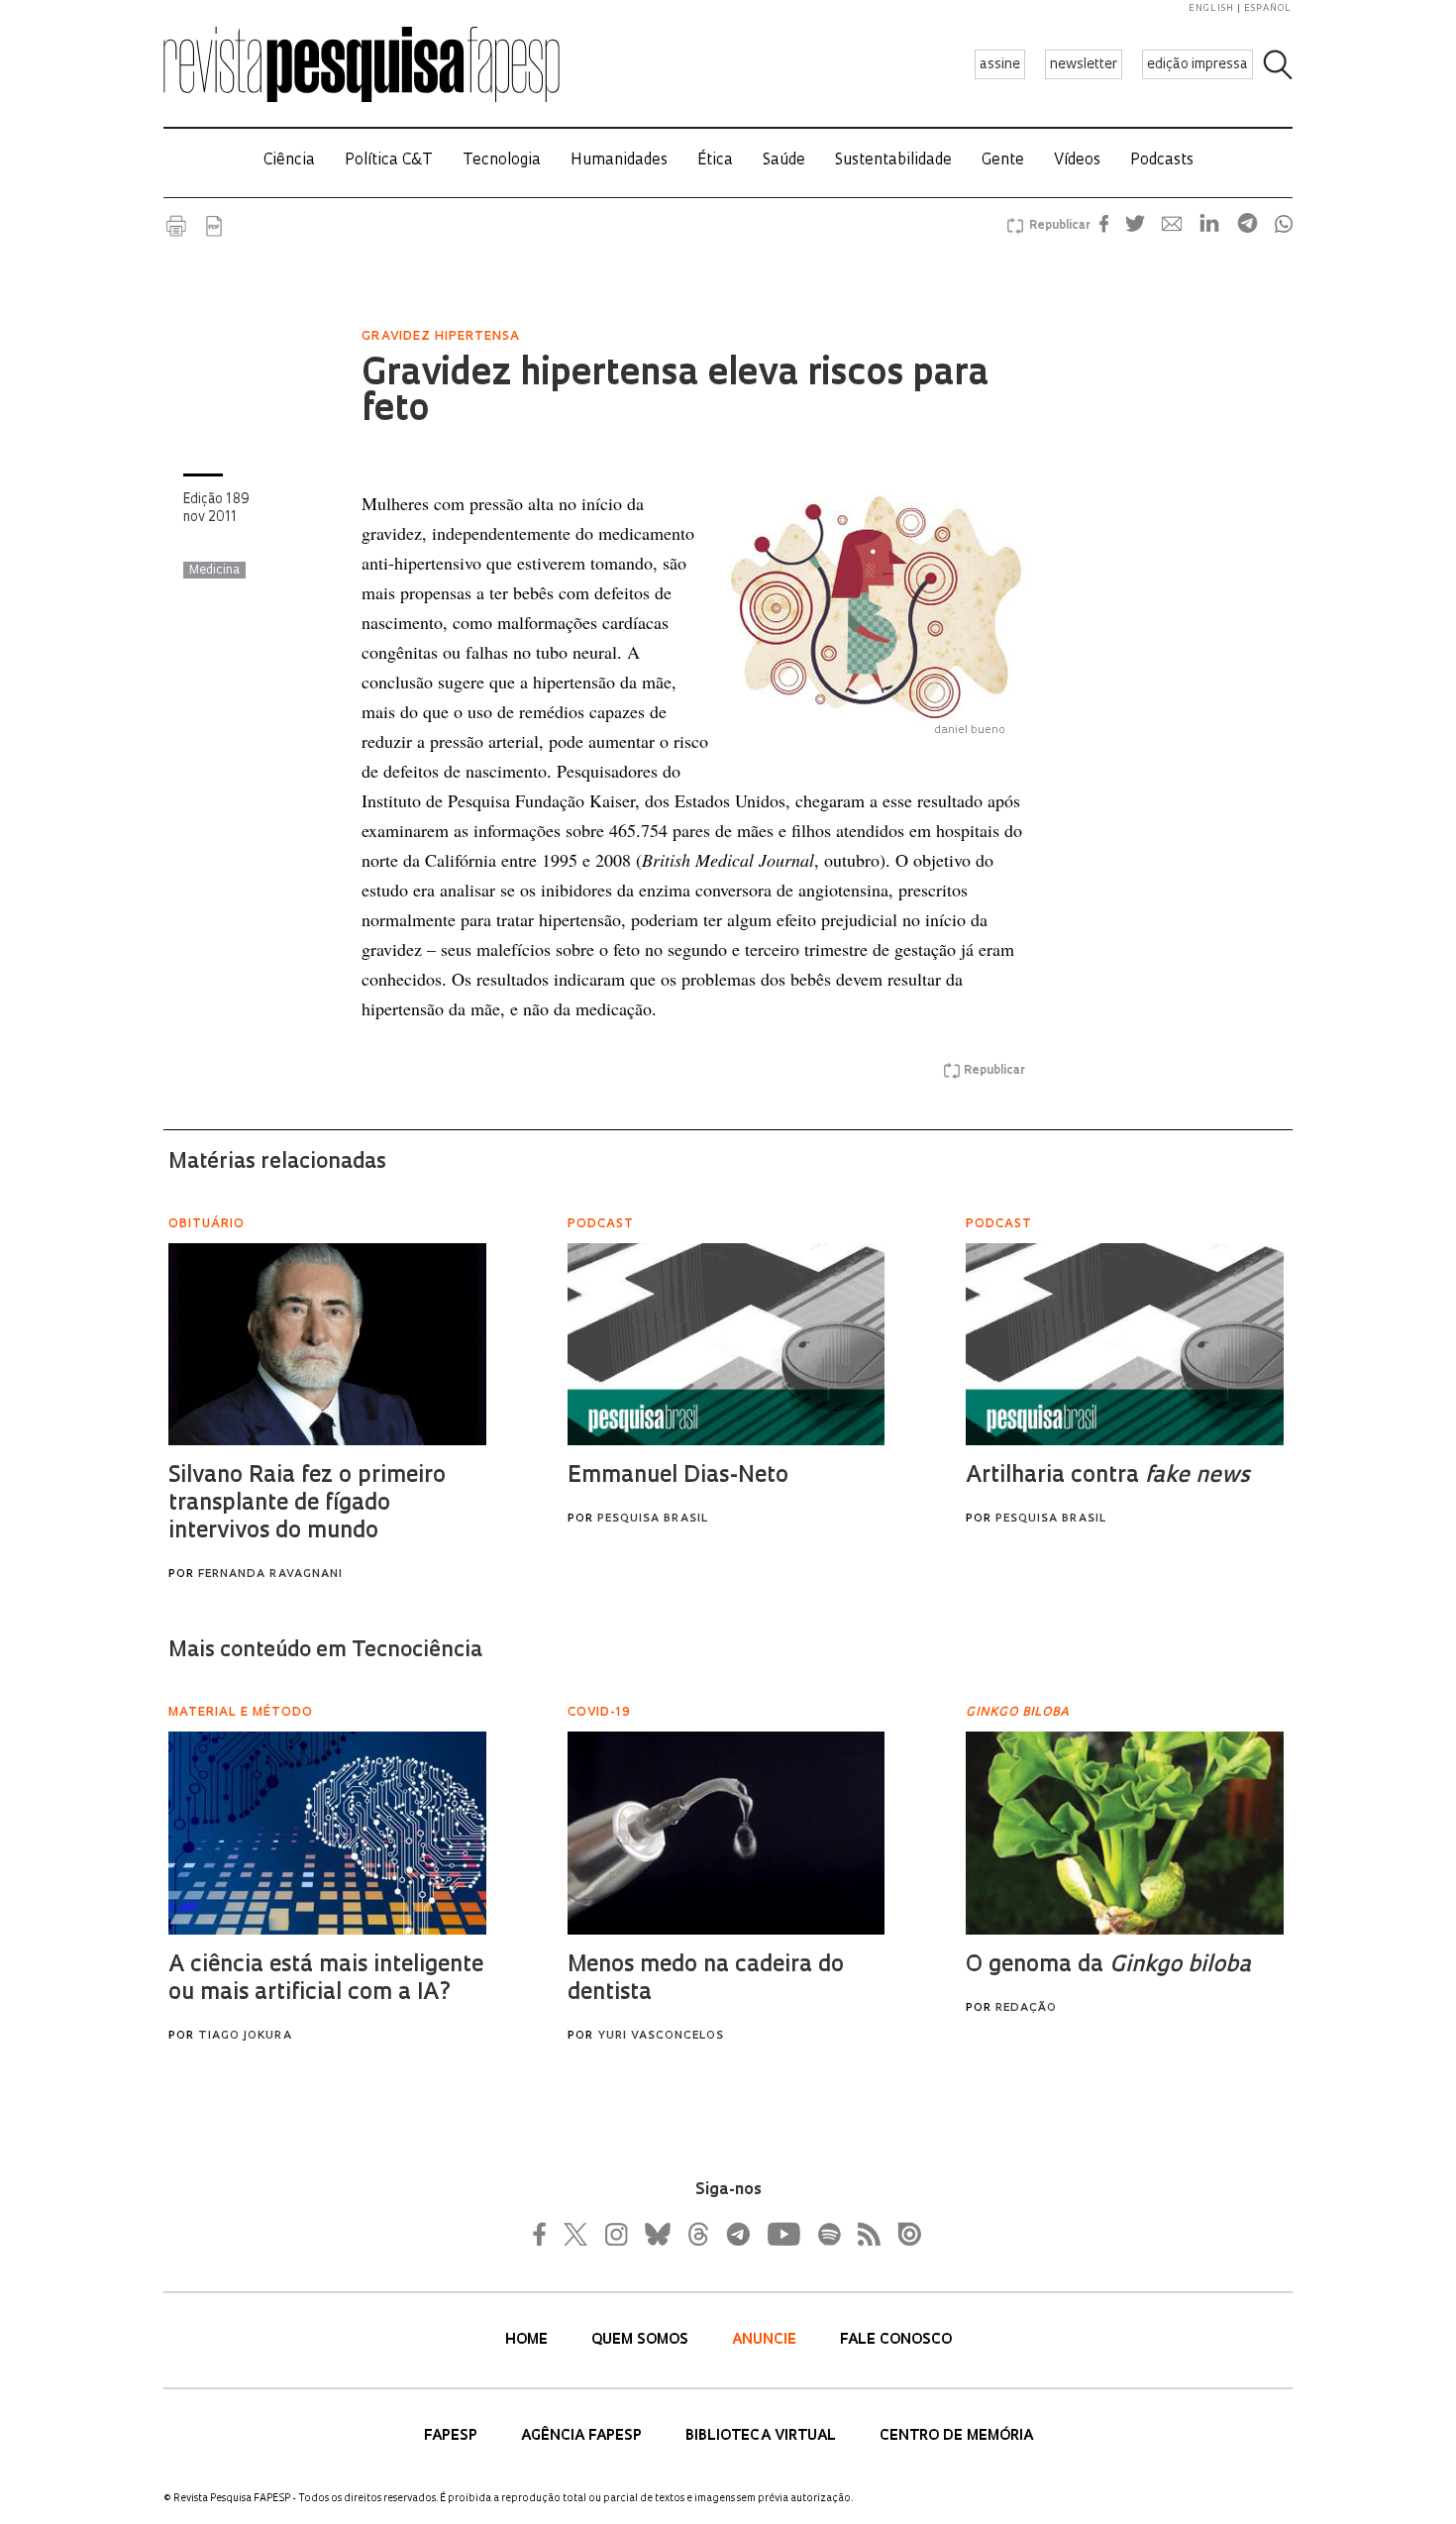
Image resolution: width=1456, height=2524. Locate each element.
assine (1000, 65)
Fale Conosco (896, 2340)
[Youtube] (782, 2234)
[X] (576, 2234)
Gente (1003, 161)
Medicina (214, 571)
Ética (715, 161)
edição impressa (1197, 65)
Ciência (289, 161)
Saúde (784, 161)
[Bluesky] (656, 2234)
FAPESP (453, 2436)
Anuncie (766, 2340)
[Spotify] (828, 2234)
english (1211, 8)
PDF (214, 226)
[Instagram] (614, 2234)
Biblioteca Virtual (763, 2436)
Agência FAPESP (583, 2436)
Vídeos (1077, 161)
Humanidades (619, 161)
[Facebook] (545, 2234)
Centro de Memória (956, 2436)
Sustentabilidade (893, 161)
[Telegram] (737, 2234)
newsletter (1084, 65)
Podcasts (1162, 161)
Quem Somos (642, 2340)
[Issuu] (903, 2234)
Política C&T (389, 161)
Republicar (1057, 226)
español (1268, 8)
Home (528, 2340)
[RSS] (864, 2234)
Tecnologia (502, 161)
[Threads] (697, 2234)
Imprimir (176, 226)
